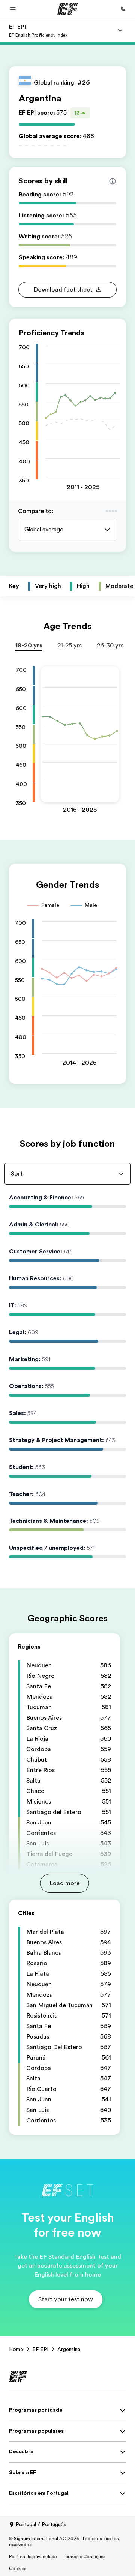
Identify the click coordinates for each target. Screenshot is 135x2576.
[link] (38, 30)
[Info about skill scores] (112, 181)
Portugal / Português (41, 2524)
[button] (13, 9)
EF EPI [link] (40, 2349)
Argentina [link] (69, 2349)
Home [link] (16, 2349)
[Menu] (120, 30)
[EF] (68, 9)
